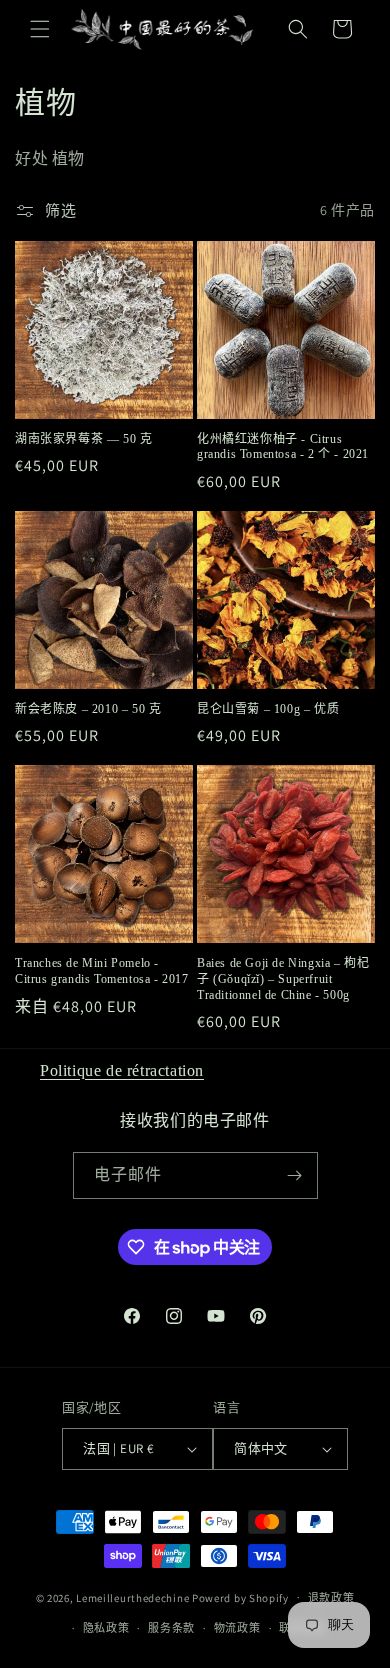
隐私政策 (106, 1628)
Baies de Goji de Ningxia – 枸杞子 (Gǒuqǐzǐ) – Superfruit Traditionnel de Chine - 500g (283, 978)
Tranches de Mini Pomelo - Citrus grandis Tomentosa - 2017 (102, 971)
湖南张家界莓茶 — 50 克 (83, 439)
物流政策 (237, 1628)
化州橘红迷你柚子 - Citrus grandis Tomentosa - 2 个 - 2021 (283, 447)
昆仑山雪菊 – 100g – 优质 (268, 709)
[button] (40, 29)
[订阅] (295, 1175)
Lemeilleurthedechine (132, 1597)
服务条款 (171, 1628)
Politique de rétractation (122, 1070)
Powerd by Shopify (240, 1597)
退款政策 (331, 1598)
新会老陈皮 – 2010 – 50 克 (88, 709)
